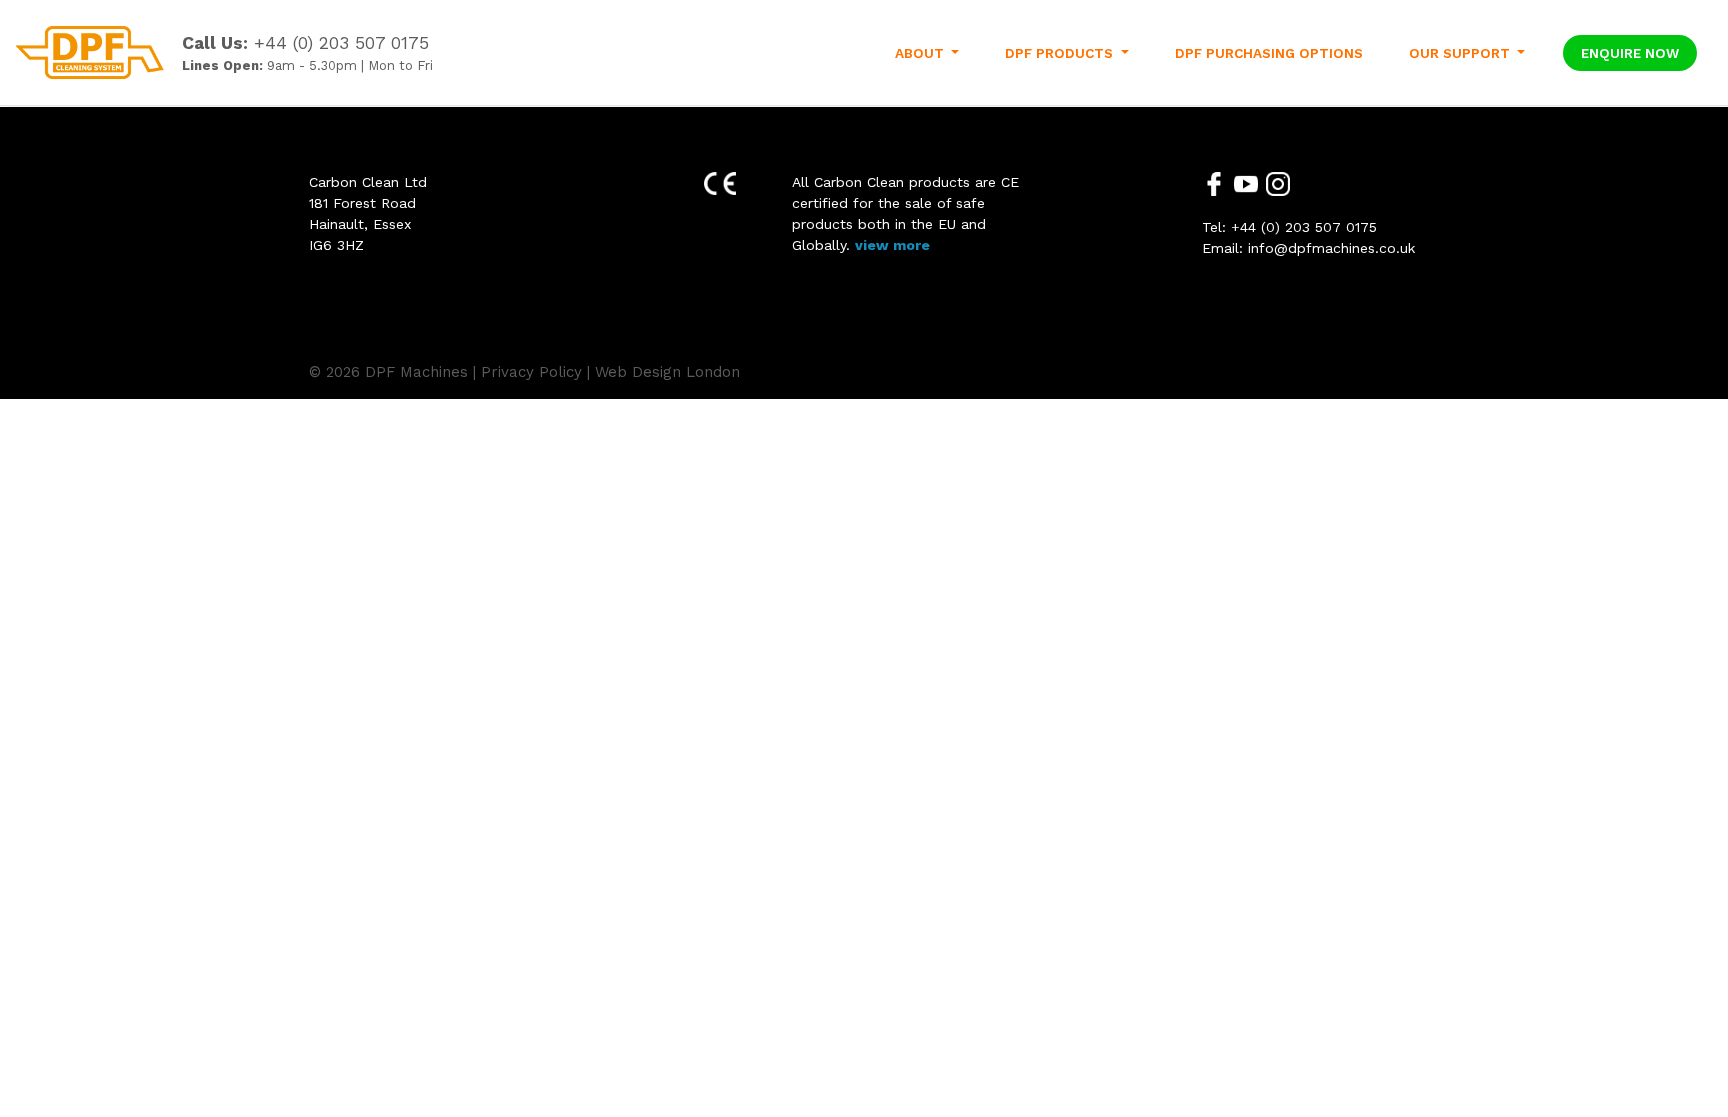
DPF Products (1061, 53)
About (921, 53)
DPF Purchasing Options (1269, 53)
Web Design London (667, 372)
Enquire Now (1630, 53)
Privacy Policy (531, 372)
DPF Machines (416, 372)
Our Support (1461, 53)
